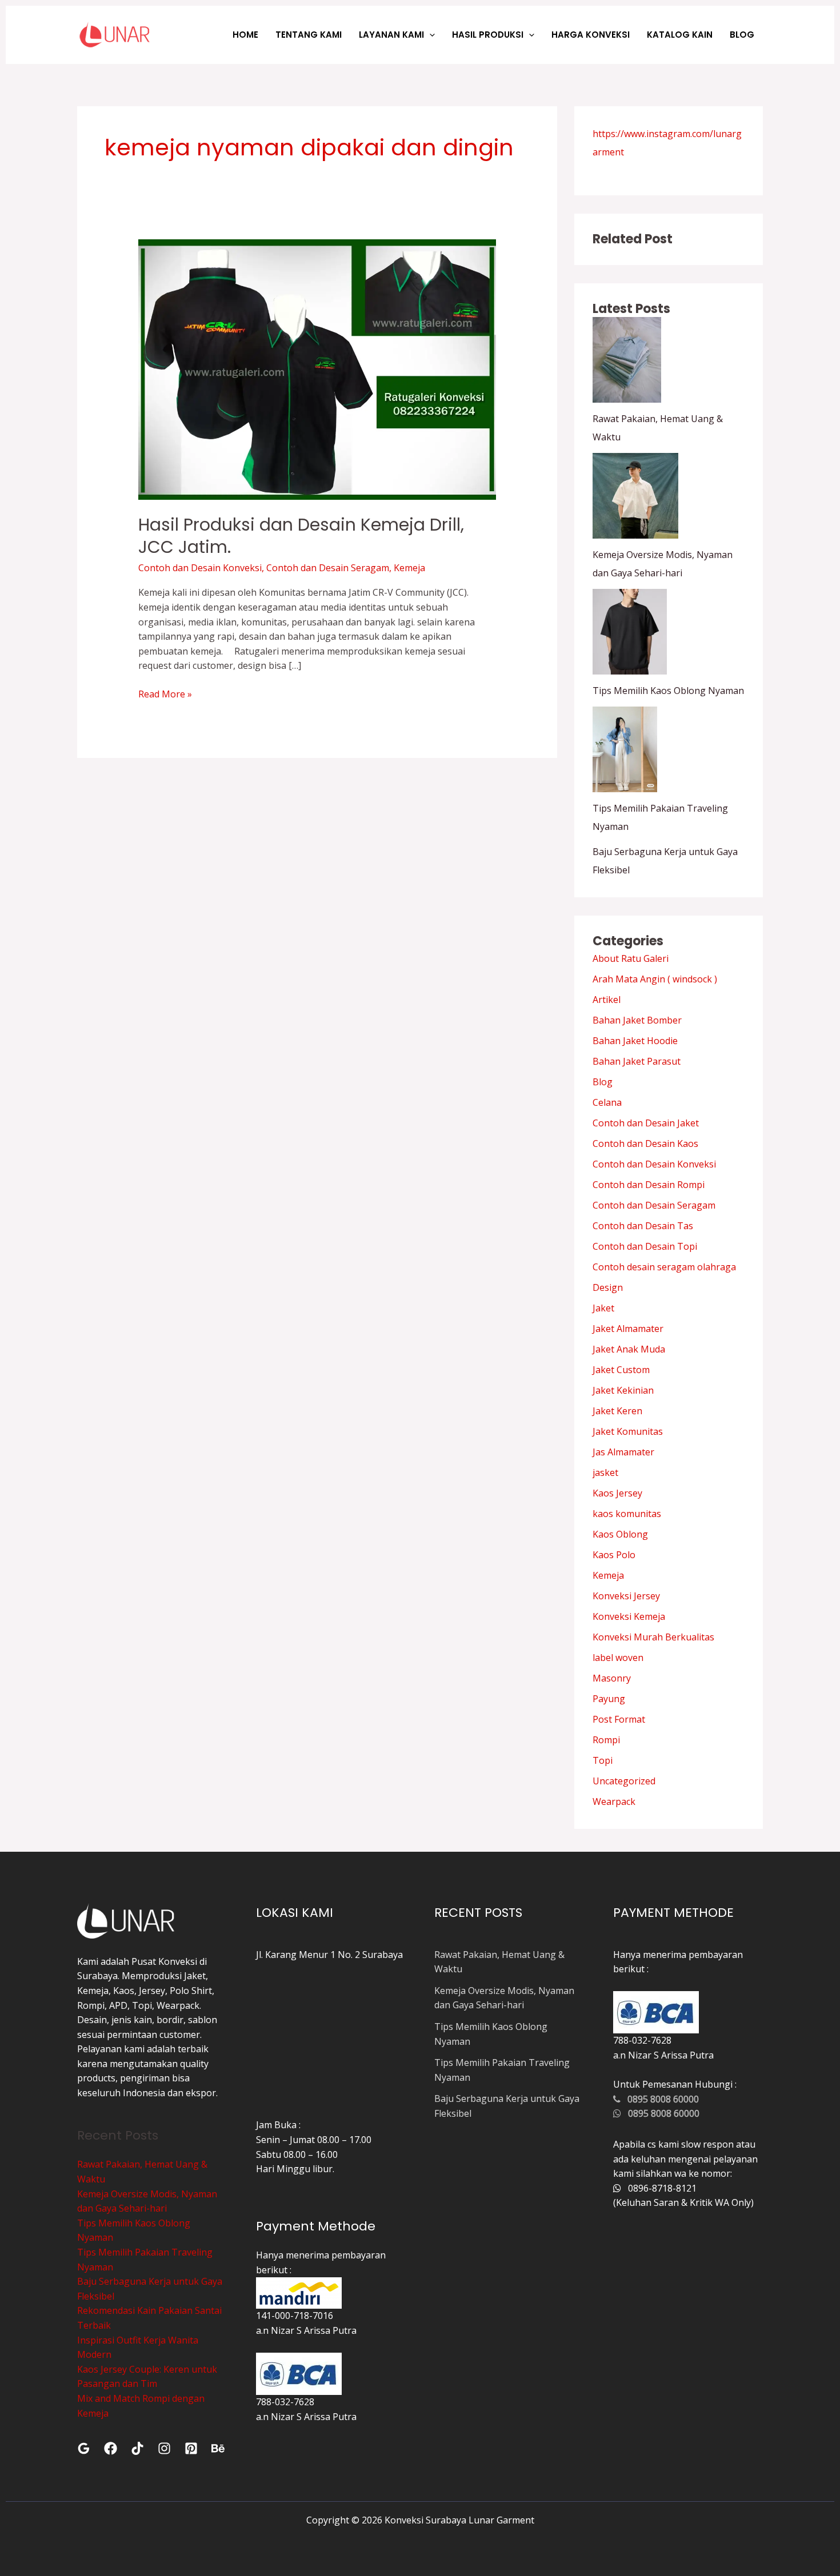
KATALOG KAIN (680, 35)
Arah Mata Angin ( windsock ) (655, 979)
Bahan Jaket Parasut (637, 1061)
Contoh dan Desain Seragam (328, 568)
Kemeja (409, 568)
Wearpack (614, 1801)
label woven (618, 1658)
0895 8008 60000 (660, 2099)
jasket (605, 1472)
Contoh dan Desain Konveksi (200, 568)
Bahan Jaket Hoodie (635, 1041)
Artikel (607, 1000)
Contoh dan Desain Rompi (649, 1185)
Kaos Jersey (617, 1493)
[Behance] (218, 2448)
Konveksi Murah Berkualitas (653, 1637)
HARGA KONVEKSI (591, 35)
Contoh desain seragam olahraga (664, 1267)
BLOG (742, 35)
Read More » (165, 694)
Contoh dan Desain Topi (645, 1246)
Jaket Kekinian (623, 1390)
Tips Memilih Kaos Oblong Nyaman (668, 691)
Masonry (612, 1678)
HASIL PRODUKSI (488, 35)
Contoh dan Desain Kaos (645, 1143)
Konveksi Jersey (626, 1596)
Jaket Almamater (628, 1329)
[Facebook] (111, 2448)
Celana (607, 1102)
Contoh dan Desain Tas (643, 1226)
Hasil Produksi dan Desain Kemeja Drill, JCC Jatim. (301, 536)
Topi (603, 1760)
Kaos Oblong (620, 1534)
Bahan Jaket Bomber (637, 1020)
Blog (603, 1082)
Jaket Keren (617, 1411)
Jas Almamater (623, 1452)
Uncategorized (624, 1781)
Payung (609, 1699)
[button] (429, 35)
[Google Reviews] (84, 2448)
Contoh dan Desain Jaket (646, 1123)
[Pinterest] (191, 2448)
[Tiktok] (137, 2448)
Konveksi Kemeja (629, 1616)
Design (608, 1287)
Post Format (619, 1719)
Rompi (606, 1740)
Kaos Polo (614, 1555)
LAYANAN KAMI (391, 35)
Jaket (603, 1308)
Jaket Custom (621, 1370)
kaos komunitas (627, 1514)
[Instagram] (164, 2448)
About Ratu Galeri (631, 958)
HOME (245, 35)
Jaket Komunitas (628, 1431)
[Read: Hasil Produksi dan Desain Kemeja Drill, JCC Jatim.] (317, 369)
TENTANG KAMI (309, 35)
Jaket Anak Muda (629, 1349)
